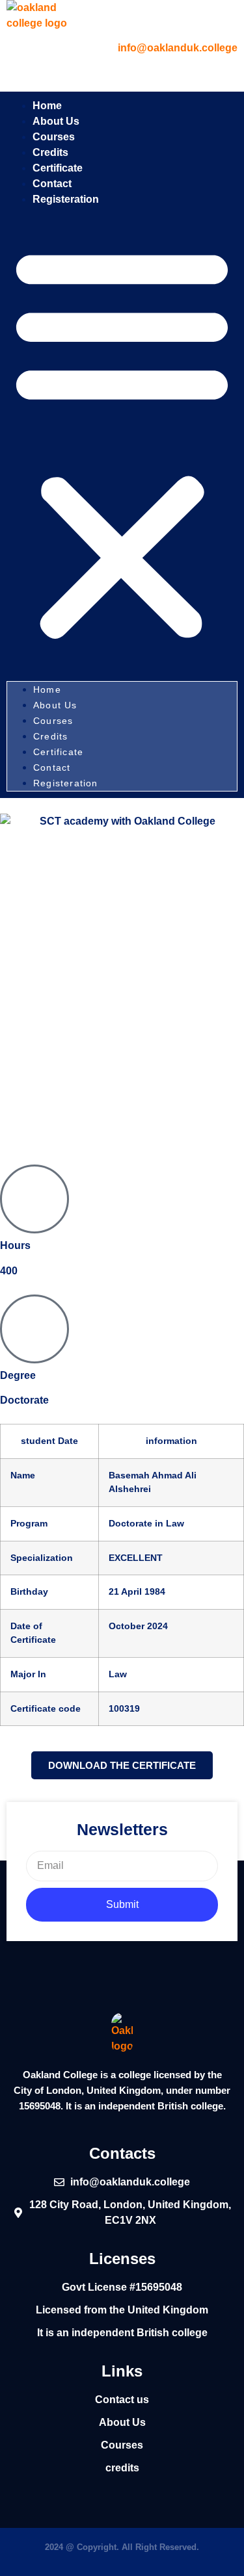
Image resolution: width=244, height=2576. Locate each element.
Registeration (66, 199)
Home (47, 689)
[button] (122, 443)
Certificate (58, 752)
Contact (54, 767)
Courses (53, 721)
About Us (55, 705)
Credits (50, 736)
